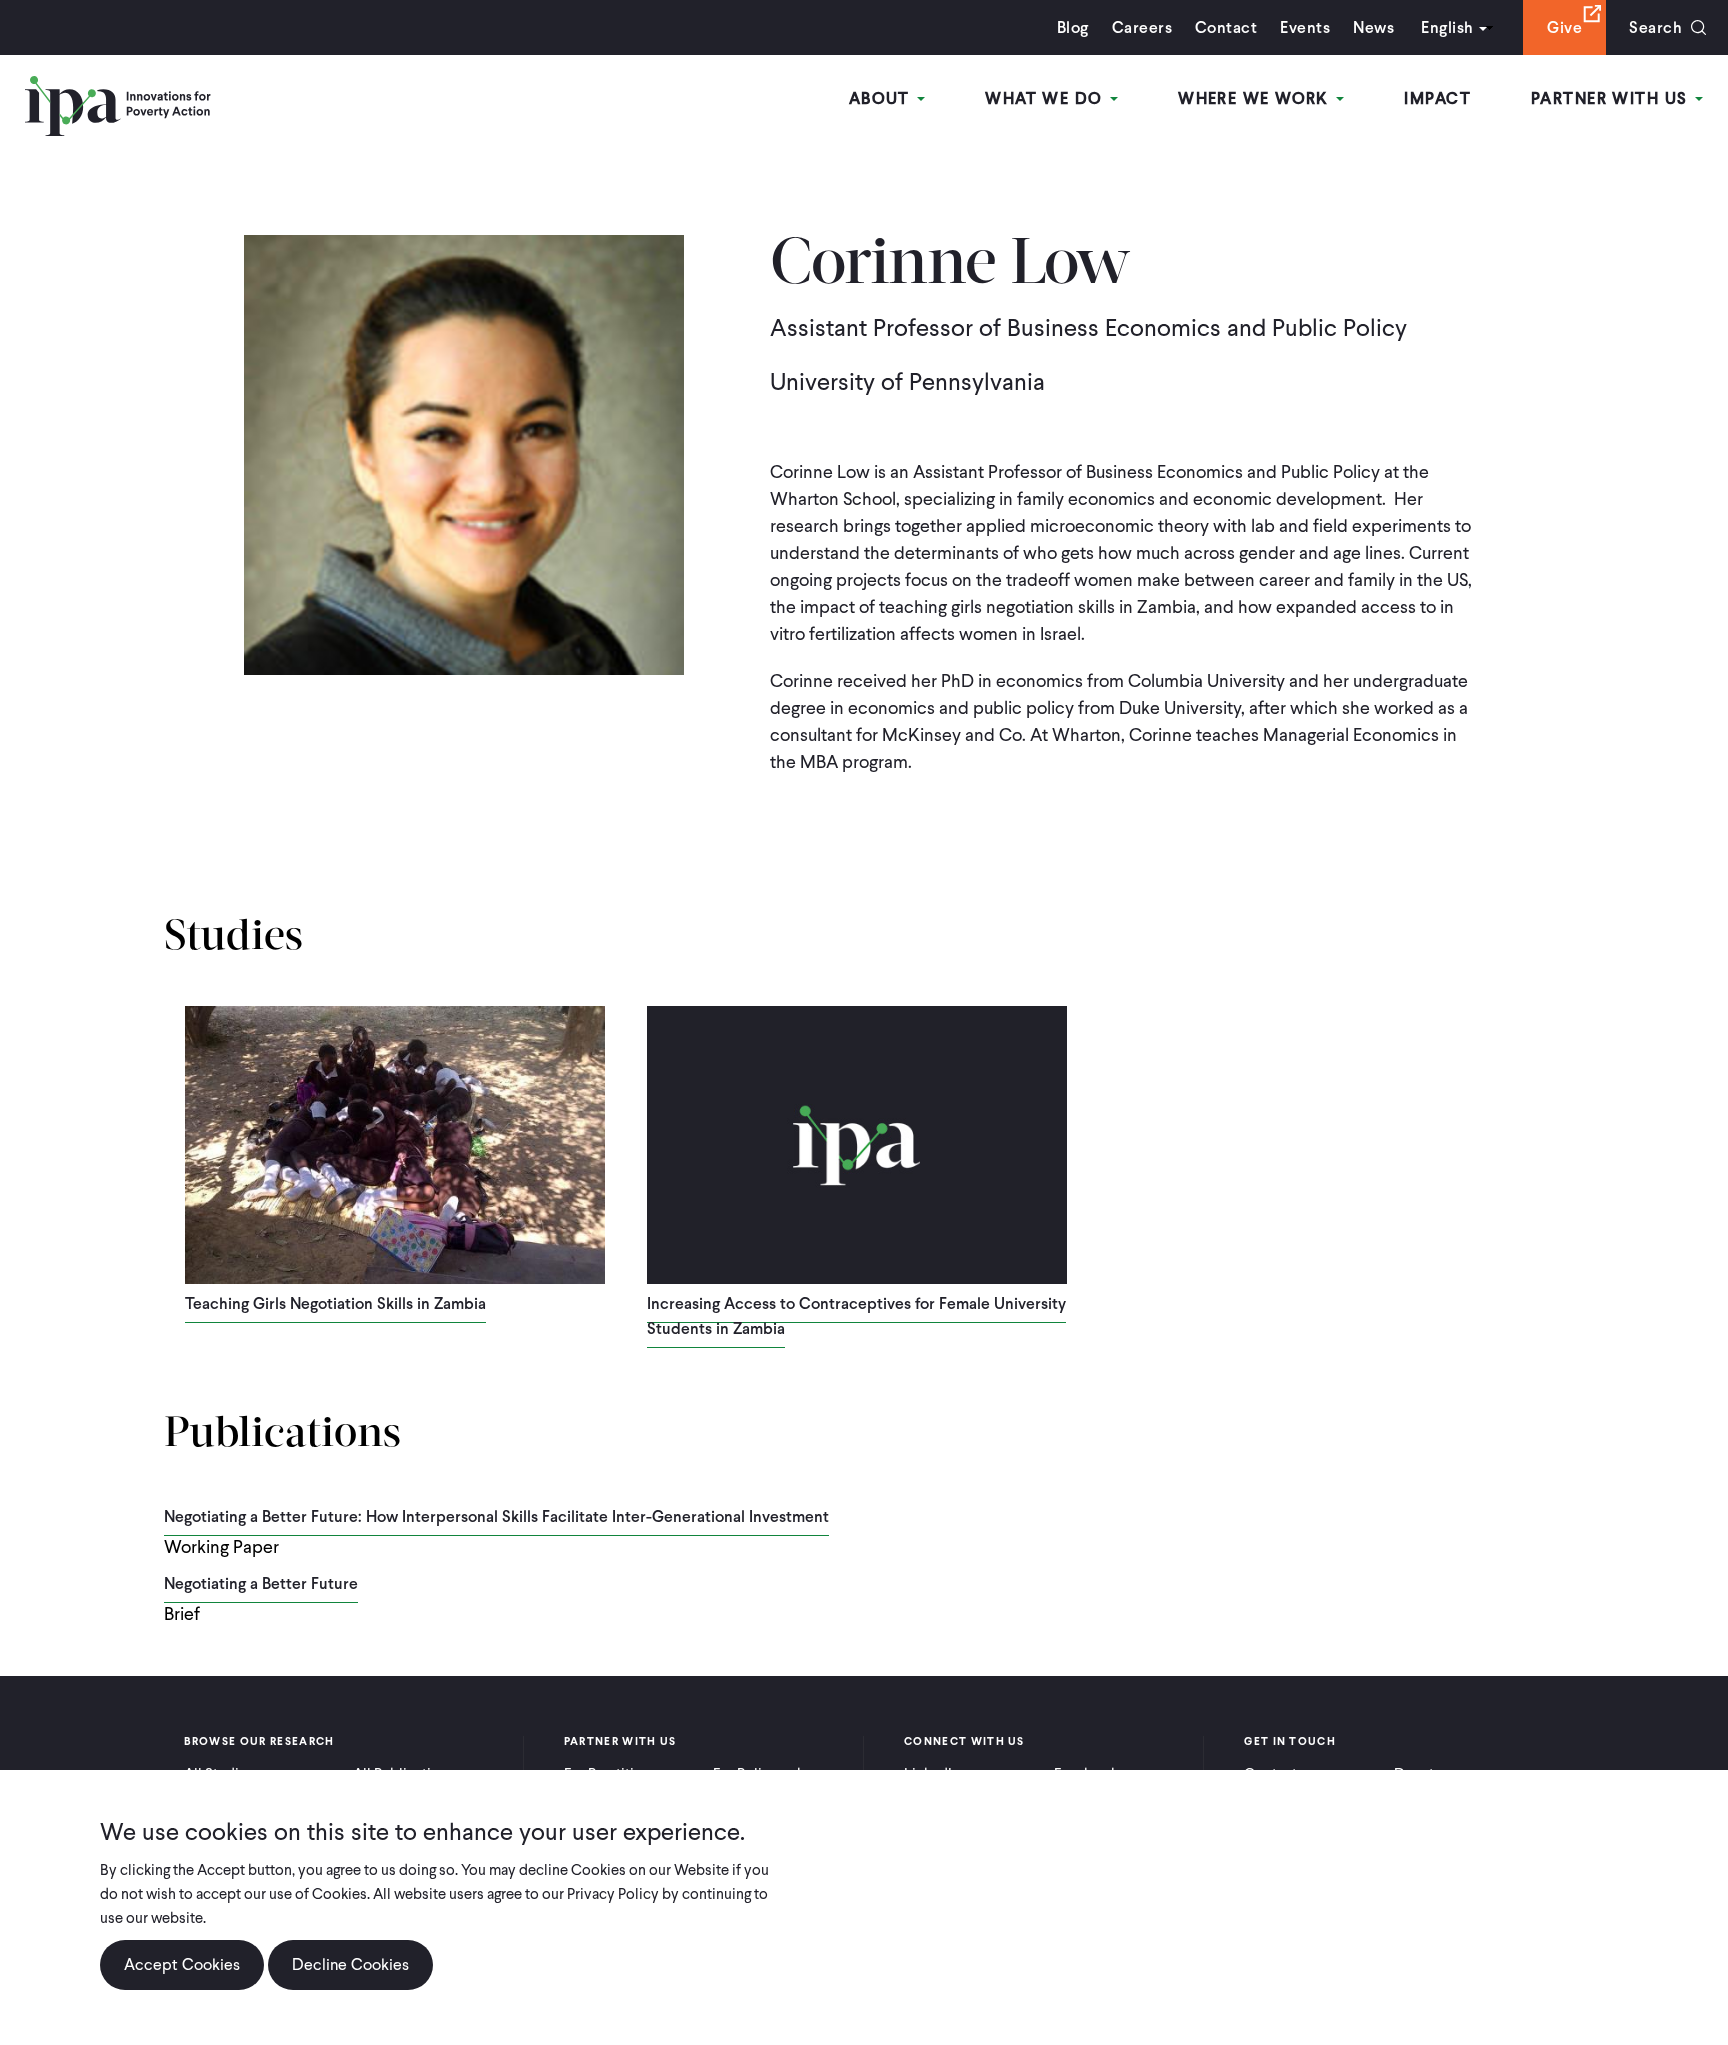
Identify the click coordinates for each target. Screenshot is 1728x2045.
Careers (1142, 27)
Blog (1073, 27)
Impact (1437, 98)
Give (1564, 27)
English (1447, 27)
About (882, 98)
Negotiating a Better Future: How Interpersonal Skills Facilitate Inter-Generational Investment (496, 1516)
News (1373, 27)
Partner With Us (1612, 98)
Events (1305, 27)
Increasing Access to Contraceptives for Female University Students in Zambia (856, 1316)
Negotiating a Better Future (261, 1583)
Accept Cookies (182, 1964)
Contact (1226, 27)
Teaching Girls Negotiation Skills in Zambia (335, 1303)
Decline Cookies (350, 1964)
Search (1655, 27)
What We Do (1046, 98)
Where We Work (1256, 98)
